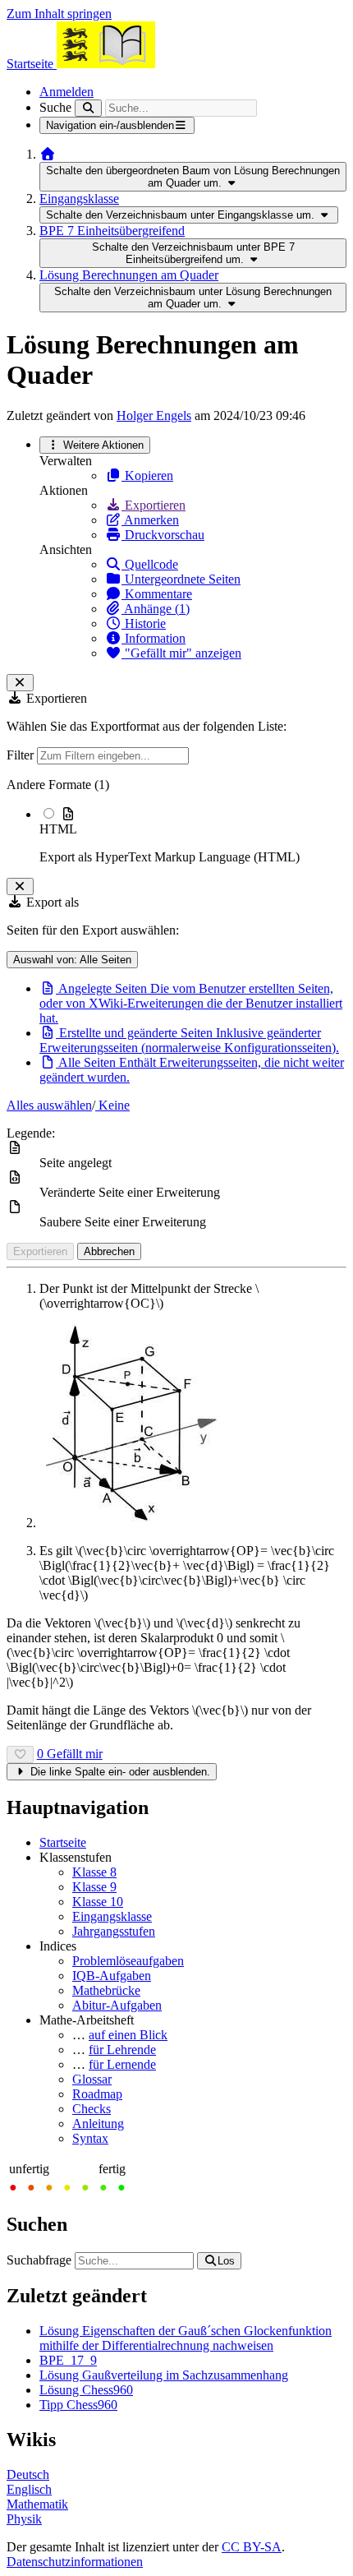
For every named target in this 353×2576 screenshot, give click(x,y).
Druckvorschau (163, 535)
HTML (58, 829)
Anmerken (150, 520)
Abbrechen (109, 1251)
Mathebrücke (106, 1990)
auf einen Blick (128, 2035)
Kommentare (157, 594)
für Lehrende (122, 2050)
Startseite (63, 1842)
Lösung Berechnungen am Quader (129, 275)
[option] (193, 835)
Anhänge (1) (156, 609)
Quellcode (150, 564)
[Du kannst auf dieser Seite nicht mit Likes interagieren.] (20, 1754)
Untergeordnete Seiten (181, 579)
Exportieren (154, 505)
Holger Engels (154, 415)
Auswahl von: (72, 960)
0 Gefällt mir (70, 1754)
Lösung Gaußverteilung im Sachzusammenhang (164, 2375)
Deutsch (28, 2474)
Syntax (90, 2138)
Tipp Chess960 (78, 2405)
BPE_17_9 (68, 2360)
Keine (112, 1105)
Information (154, 638)
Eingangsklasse (79, 199)
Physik (24, 2519)
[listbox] (176, 821)
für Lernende (122, 2064)
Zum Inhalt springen (59, 14)
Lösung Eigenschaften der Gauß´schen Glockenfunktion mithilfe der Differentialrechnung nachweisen (186, 2338)
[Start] (48, 154)
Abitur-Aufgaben (117, 2005)
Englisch (29, 2489)
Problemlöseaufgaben (128, 1961)
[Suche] (88, 108)
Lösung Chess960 (86, 2390)
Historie (144, 623)
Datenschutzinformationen (75, 2562)
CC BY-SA (252, 2547)
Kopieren (147, 475)
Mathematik (37, 2504)
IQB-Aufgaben (112, 1976)
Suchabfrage (39, 2260)
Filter (22, 755)
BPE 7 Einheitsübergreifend (112, 231)
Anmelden (66, 92)
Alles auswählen (49, 1105)
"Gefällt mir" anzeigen (181, 653)
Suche (55, 107)
